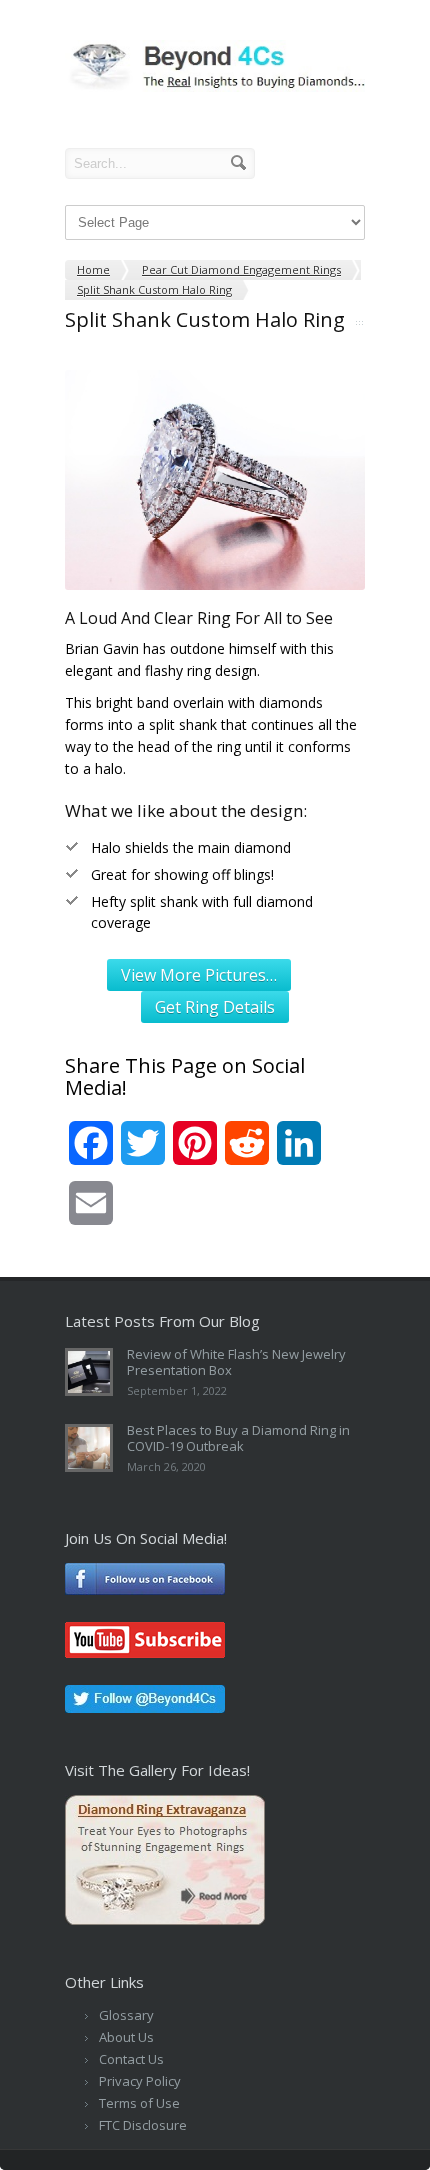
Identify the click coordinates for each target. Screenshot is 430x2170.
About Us (126, 2037)
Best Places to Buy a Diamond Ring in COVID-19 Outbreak (238, 1438)
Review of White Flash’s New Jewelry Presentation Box (236, 1362)
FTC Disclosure (143, 2125)
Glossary (126, 2015)
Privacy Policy (140, 2081)
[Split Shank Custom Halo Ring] (215, 480)
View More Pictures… (199, 975)
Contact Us (131, 2059)
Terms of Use (139, 2103)
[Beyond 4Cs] (215, 86)
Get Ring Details (215, 1007)
